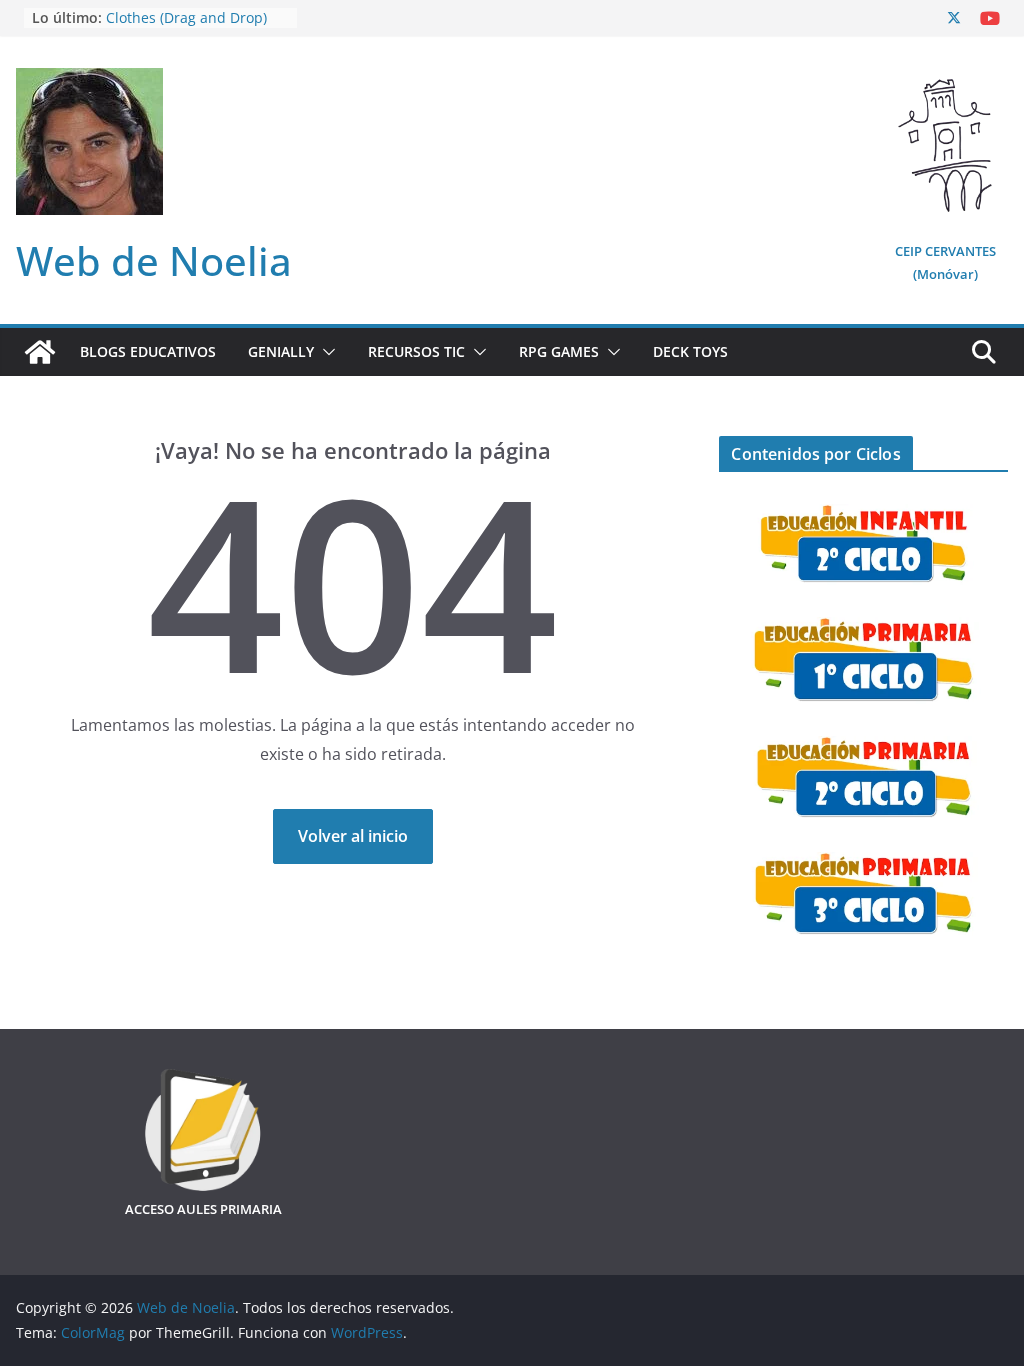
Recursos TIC (416, 351)
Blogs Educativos (148, 351)
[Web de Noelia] (40, 352)
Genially (281, 351)
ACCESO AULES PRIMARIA (203, 1209)
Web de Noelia (154, 260)
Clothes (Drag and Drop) (186, 18)
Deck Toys (690, 351)
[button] (325, 352)
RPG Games (559, 351)
